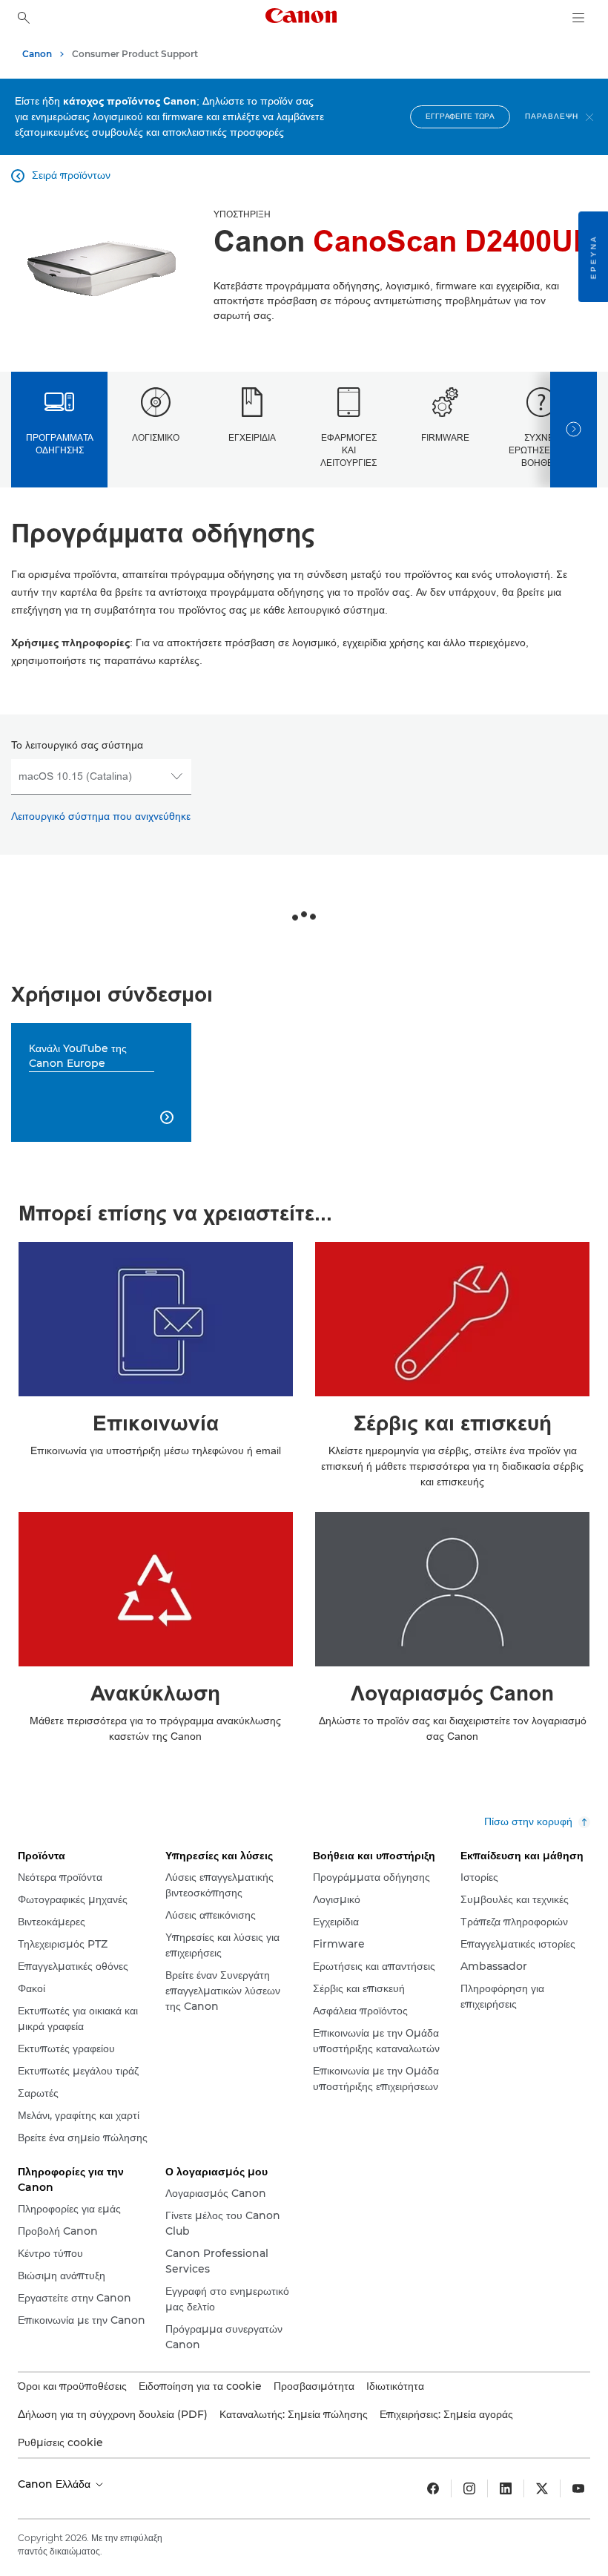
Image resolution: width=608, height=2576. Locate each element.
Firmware (445, 438)
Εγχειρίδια (252, 438)
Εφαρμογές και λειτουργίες (348, 451)
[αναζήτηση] (24, 18)
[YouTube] (578, 2488)
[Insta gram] (469, 2488)
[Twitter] (542, 2488)
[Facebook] (433, 2488)
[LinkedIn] (506, 2488)
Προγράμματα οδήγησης (60, 444)
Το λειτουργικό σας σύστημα (77, 745)
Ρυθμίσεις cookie (60, 2442)
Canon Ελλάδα (56, 2484)
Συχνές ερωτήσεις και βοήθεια (541, 451)
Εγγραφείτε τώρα (460, 116)
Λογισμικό (156, 438)
